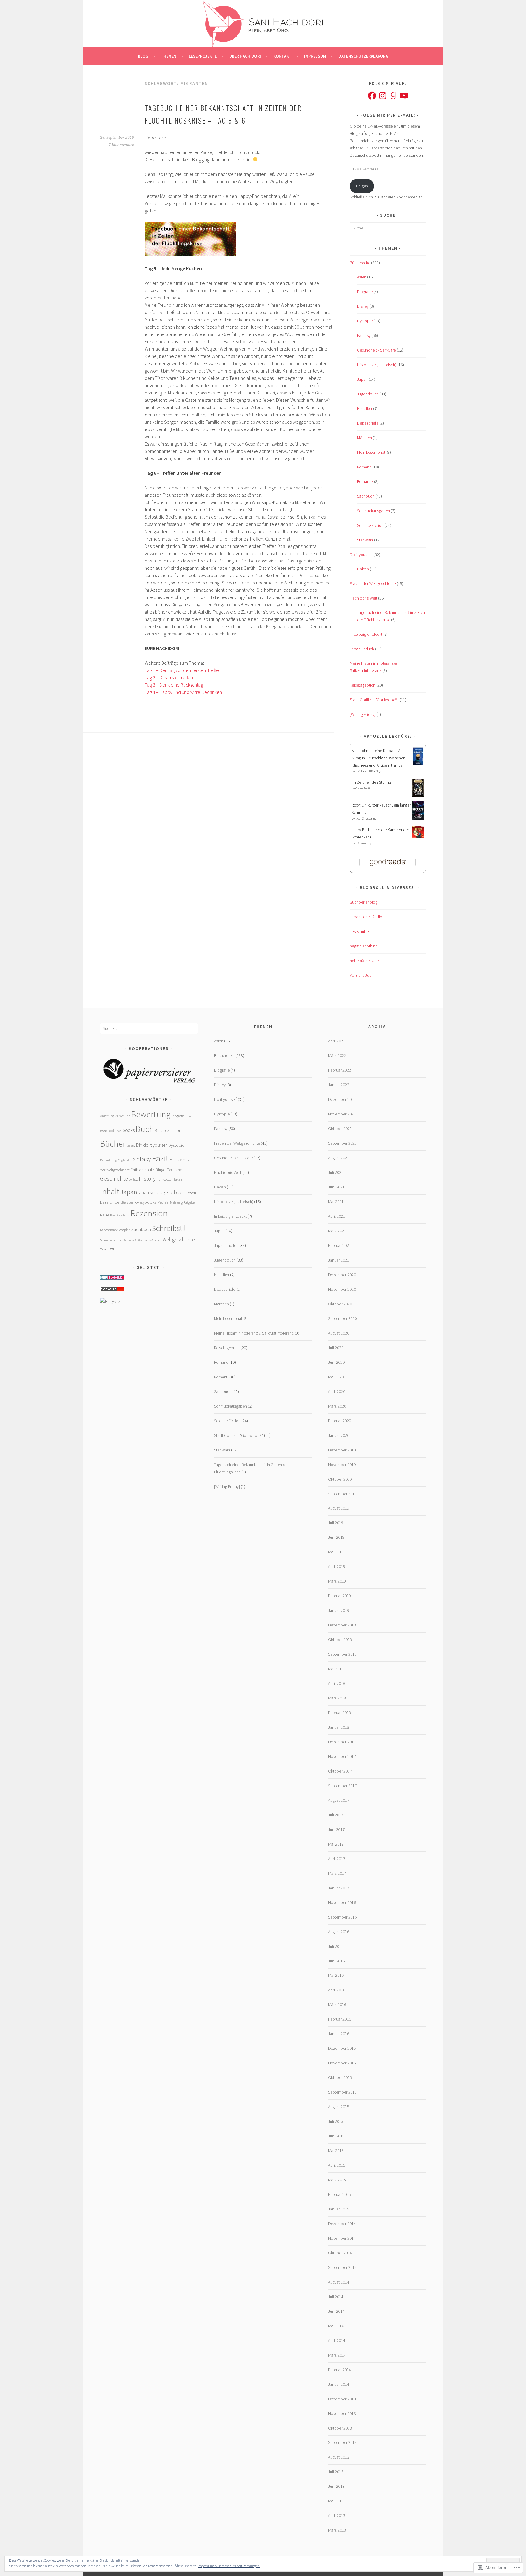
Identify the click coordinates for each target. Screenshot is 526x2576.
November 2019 (342, 1465)
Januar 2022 (339, 1085)
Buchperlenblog (364, 902)
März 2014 (337, 2355)
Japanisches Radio (366, 917)
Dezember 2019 (342, 1450)
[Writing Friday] (363, 714)
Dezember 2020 (342, 1275)
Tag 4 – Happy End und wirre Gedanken (183, 692)
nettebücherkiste (364, 961)
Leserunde (110, 1202)
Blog (143, 56)
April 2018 (337, 1683)
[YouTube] (404, 96)
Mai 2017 (336, 1844)
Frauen (177, 1159)
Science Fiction (370, 525)
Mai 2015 (336, 2151)
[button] (149, 1071)
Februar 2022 (340, 1070)
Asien (362, 277)
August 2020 (339, 1333)
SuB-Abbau (153, 1240)
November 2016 (342, 1902)
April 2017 (337, 1859)
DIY (139, 1145)
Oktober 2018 (340, 1640)
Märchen (365, 438)
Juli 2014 (336, 2297)
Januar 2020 (339, 1435)
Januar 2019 (339, 1610)
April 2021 (337, 1216)
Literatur (127, 1202)
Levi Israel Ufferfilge (368, 771)
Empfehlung (109, 1160)
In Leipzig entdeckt (366, 634)
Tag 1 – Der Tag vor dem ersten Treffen (183, 670)
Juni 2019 (336, 1537)
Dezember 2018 (342, 1625)
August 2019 (339, 1508)
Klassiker (365, 408)
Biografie (365, 292)
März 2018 (337, 1698)
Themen (168, 56)
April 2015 (337, 2165)
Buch (145, 1129)
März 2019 (337, 1581)
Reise (105, 1215)
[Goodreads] (393, 96)
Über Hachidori (245, 56)
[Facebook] (372, 96)
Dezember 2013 (342, 2399)
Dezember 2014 (342, 2224)
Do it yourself (361, 555)
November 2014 (342, 2238)
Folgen (362, 186)
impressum (315, 56)
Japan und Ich (362, 649)
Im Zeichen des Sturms (371, 782)
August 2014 (339, 2282)
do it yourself (155, 1145)
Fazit (160, 1158)
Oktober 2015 (340, 2077)
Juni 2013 (336, 2486)
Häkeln (363, 569)
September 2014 (342, 2267)
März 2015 (337, 2180)
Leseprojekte (203, 56)
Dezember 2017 (342, 1742)
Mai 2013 (336, 2501)
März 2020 (337, 1406)
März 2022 (337, 1055)
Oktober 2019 (340, 1479)
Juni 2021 (336, 1187)
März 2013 (337, 2530)
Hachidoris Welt (363, 598)
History (147, 1178)
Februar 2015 (340, 2194)
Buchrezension (168, 1130)
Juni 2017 (336, 1829)
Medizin (163, 1202)
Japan (362, 379)
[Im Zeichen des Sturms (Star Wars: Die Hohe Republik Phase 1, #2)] (418, 795)
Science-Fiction (111, 1240)
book (103, 1131)
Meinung (176, 1202)
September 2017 (342, 1786)
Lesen (191, 1193)
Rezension (149, 1213)
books (129, 1130)
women (108, 1248)
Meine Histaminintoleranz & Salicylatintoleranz (254, 1333)
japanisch (147, 1193)
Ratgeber (190, 1202)
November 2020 (342, 1289)
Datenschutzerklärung (363, 56)
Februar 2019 (340, 1596)
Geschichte (114, 1178)
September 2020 (342, 1318)
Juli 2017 (336, 1815)
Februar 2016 (340, 2019)
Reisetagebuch (363, 685)
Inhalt (110, 1191)
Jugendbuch (368, 394)
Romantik (365, 481)
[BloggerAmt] (116, 1301)
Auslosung (123, 1116)
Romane (364, 467)
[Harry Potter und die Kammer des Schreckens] (418, 837)
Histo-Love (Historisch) (377, 365)
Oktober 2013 (340, 2428)
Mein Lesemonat (371, 452)
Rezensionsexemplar (115, 1230)
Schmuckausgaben (373, 511)
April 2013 (337, 2515)
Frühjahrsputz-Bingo (148, 1170)
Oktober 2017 (340, 1771)
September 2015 (342, 2092)
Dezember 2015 (342, 2048)
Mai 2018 (336, 1669)
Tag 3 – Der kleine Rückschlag (174, 685)
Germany (174, 1170)
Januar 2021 (339, 1260)
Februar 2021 (340, 1245)
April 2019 (337, 1566)
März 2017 (337, 1873)
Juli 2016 (336, 1946)
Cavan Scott (363, 788)
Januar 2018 (339, 1727)
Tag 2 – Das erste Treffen (169, 677)
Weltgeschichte (179, 1240)
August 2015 (339, 2107)
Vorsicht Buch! (362, 975)
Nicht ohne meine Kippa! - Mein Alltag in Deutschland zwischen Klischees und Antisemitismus (379, 758)
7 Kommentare (121, 145)
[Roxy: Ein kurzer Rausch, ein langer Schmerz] (418, 818)
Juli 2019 (336, 1523)
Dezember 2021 (342, 1099)
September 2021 (342, 1143)
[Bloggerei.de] (112, 1278)
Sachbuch (366, 496)
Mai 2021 (336, 1202)
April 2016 (337, 1990)
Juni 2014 (336, 2311)
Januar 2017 (339, 1888)
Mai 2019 (336, 1552)
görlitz (133, 1179)
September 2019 (342, 1494)
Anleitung (107, 1116)
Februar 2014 (340, 2370)
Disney (363, 306)
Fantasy (364, 335)
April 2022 (337, 1041)
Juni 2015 (336, 2136)
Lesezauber (360, 931)
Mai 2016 (336, 1975)
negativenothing (364, 946)
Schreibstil (169, 1228)
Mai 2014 (336, 2326)
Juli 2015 (336, 2121)
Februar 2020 (340, 1421)
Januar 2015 (339, 2209)
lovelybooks (145, 1202)
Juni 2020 (336, 1362)
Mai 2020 (336, 1377)
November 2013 (342, 2413)
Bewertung (151, 1114)
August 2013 (339, 2457)
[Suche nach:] (388, 228)
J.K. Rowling (363, 843)
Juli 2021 (336, 1172)
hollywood (164, 1179)
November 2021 (342, 1114)
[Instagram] (383, 96)
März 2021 (337, 1231)
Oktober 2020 (340, 1304)
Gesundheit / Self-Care (376, 350)
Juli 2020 (336, 1348)
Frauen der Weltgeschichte (373, 583)
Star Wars (365, 540)
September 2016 (342, 1917)
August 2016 (339, 1932)
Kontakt (282, 56)
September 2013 (342, 2442)
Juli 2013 (336, 2472)
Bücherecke (360, 263)
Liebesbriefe (368, 423)
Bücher (113, 1144)
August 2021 (339, 1158)
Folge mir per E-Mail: (388, 115)
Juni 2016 (336, 1961)
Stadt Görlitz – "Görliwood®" (374, 700)
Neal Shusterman (367, 819)
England (123, 1160)
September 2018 (342, 1654)
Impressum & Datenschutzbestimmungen (229, 2566)
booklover (115, 1130)
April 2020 (337, 1391)
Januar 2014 (339, 2384)
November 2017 (342, 1756)
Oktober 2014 (340, 2253)
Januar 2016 (339, 2034)
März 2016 (337, 2004)
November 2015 (342, 2063)
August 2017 (339, 1800)
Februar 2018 (340, 1713)
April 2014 (337, 2340)
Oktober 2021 (340, 1129)
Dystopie (365, 321)
